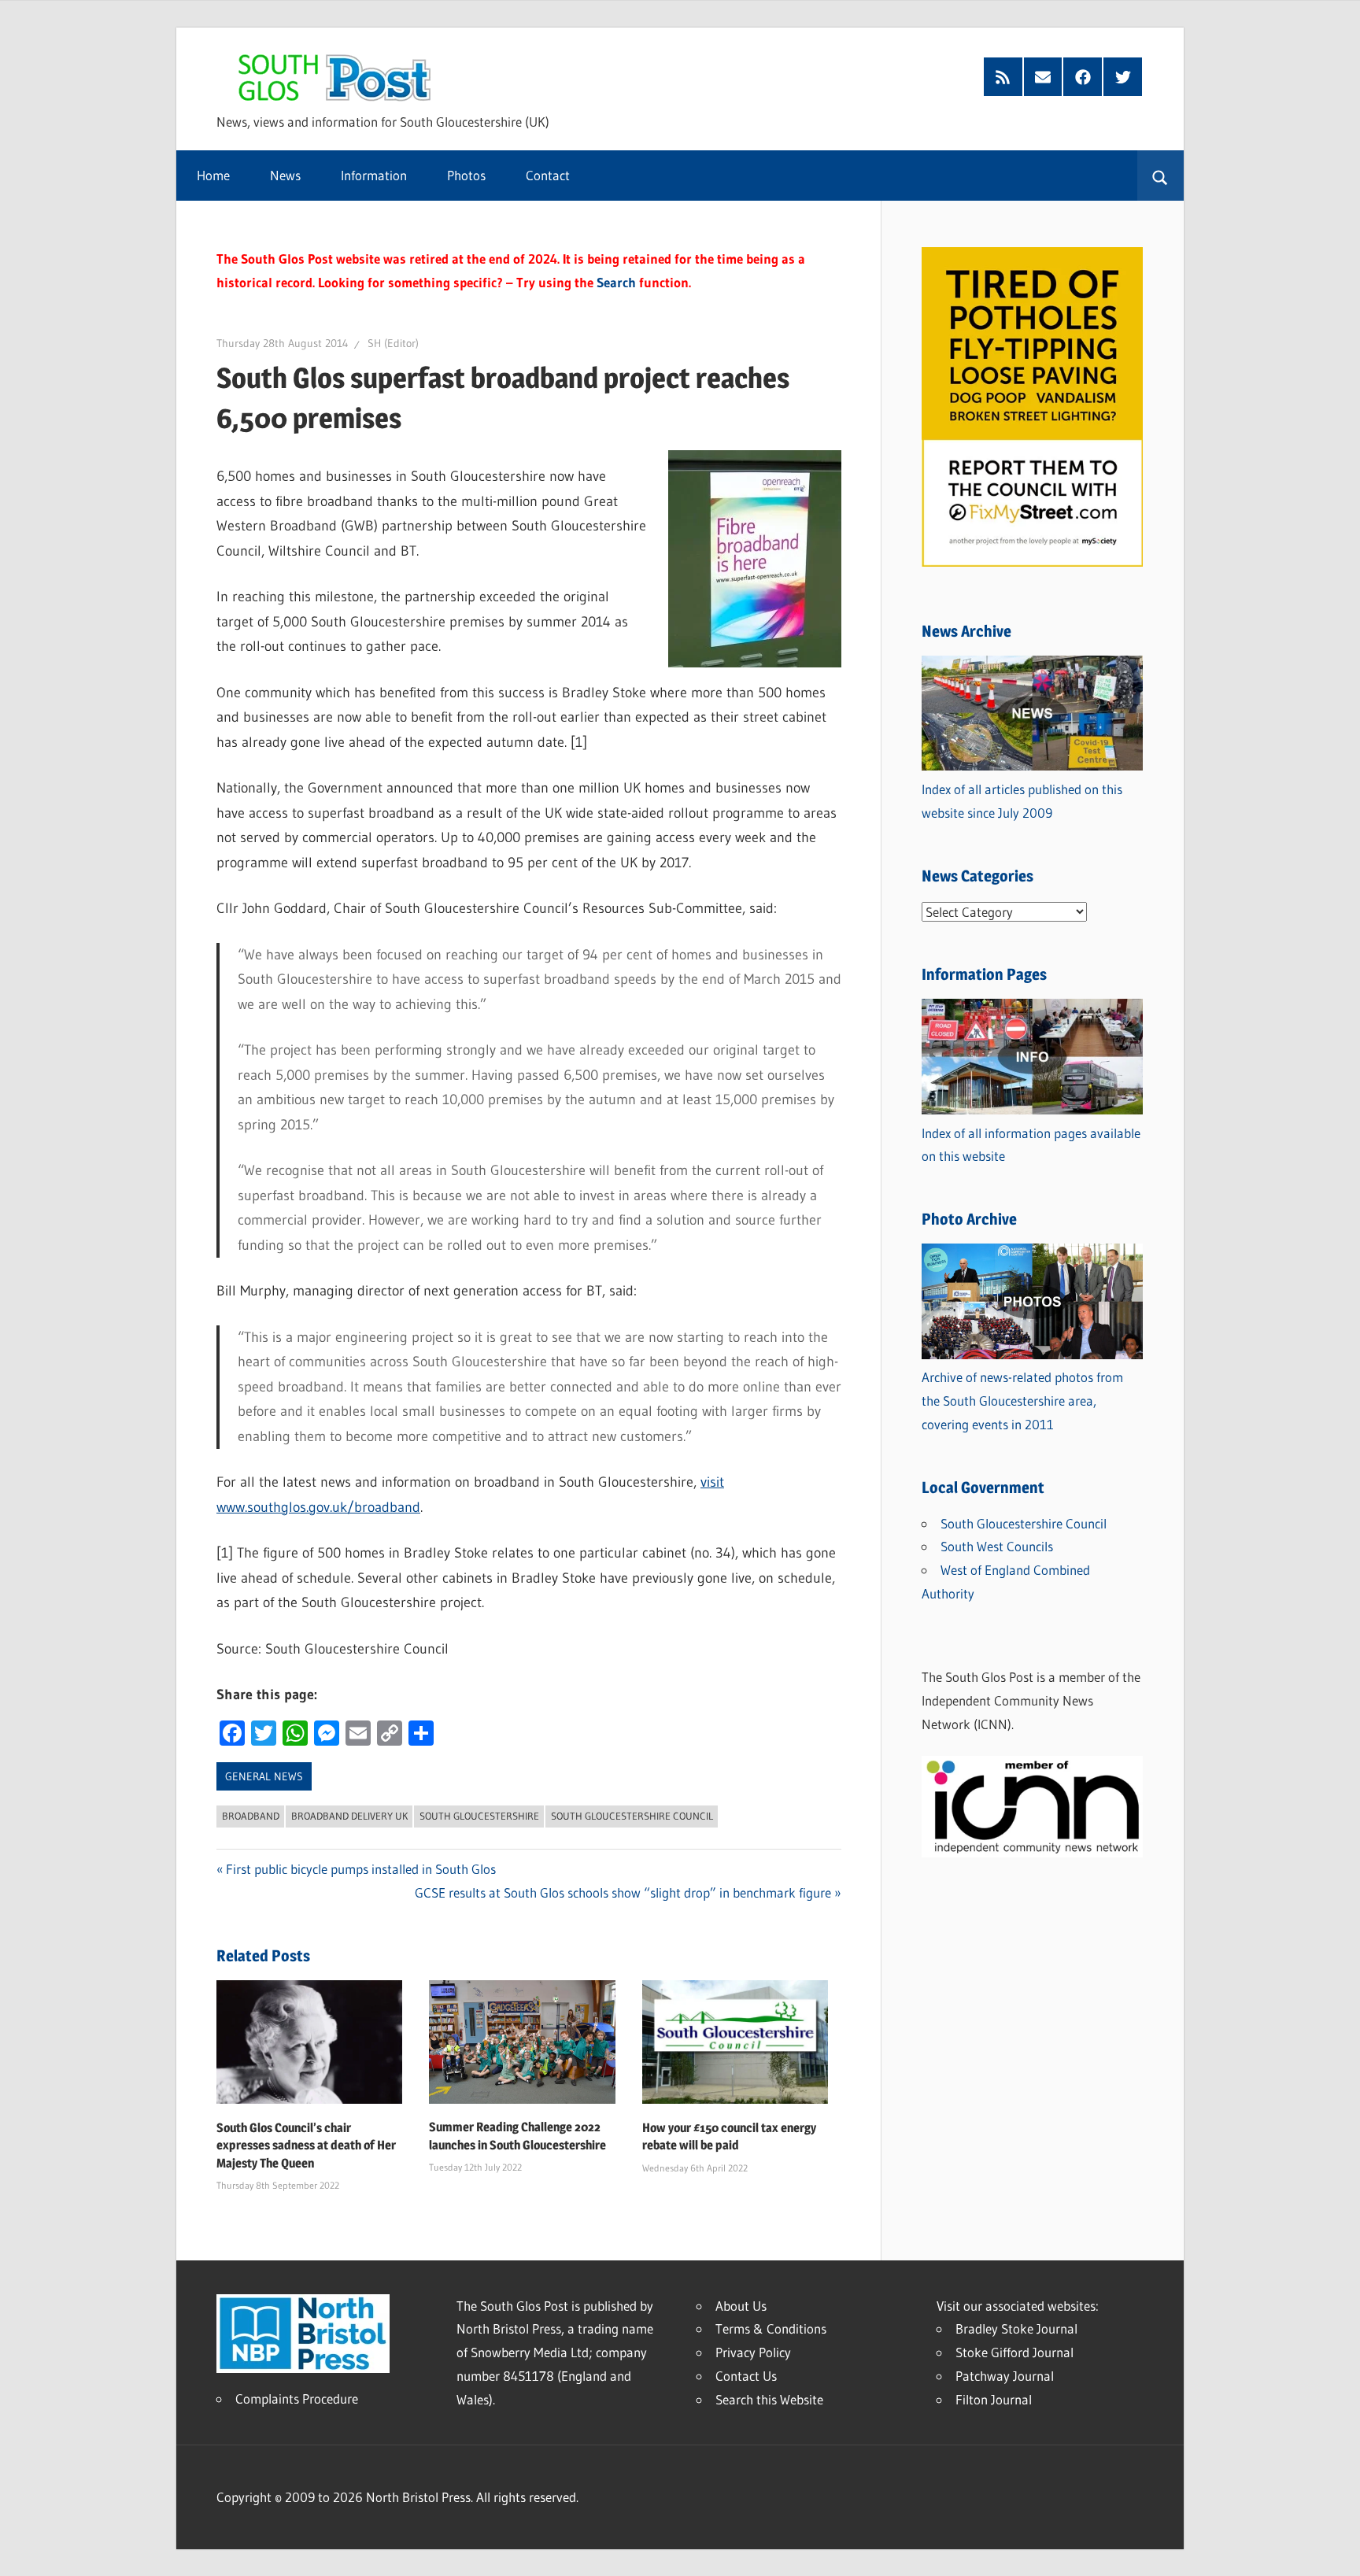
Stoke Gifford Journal (1014, 2352)
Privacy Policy (753, 2352)
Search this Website (769, 2399)
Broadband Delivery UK (349, 1816)
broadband (251, 1816)
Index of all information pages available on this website (1031, 1145)
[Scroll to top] (1334, 2550)
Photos (466, 175)
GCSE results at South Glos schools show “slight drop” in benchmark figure (623, 1892)
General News (264, 1776)
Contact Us (746, 2376)
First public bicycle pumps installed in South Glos (361, 1869)
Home (213, 175)
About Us (741, 2306)
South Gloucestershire (479, 1816)
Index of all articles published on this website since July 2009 (1022, 801)
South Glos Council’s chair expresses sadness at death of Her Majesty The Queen (306, 2145)
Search (616, 282)
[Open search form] (1160, 176)
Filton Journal (994, 2399)
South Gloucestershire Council (632, 1816)
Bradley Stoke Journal (1016, 2328)
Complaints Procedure (297, 2399)
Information (374, 175)
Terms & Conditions (771, 2328)
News (285, 175)
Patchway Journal (1005, 2376)
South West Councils (997, 1546)
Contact (548, 175)
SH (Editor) (393, 343)
